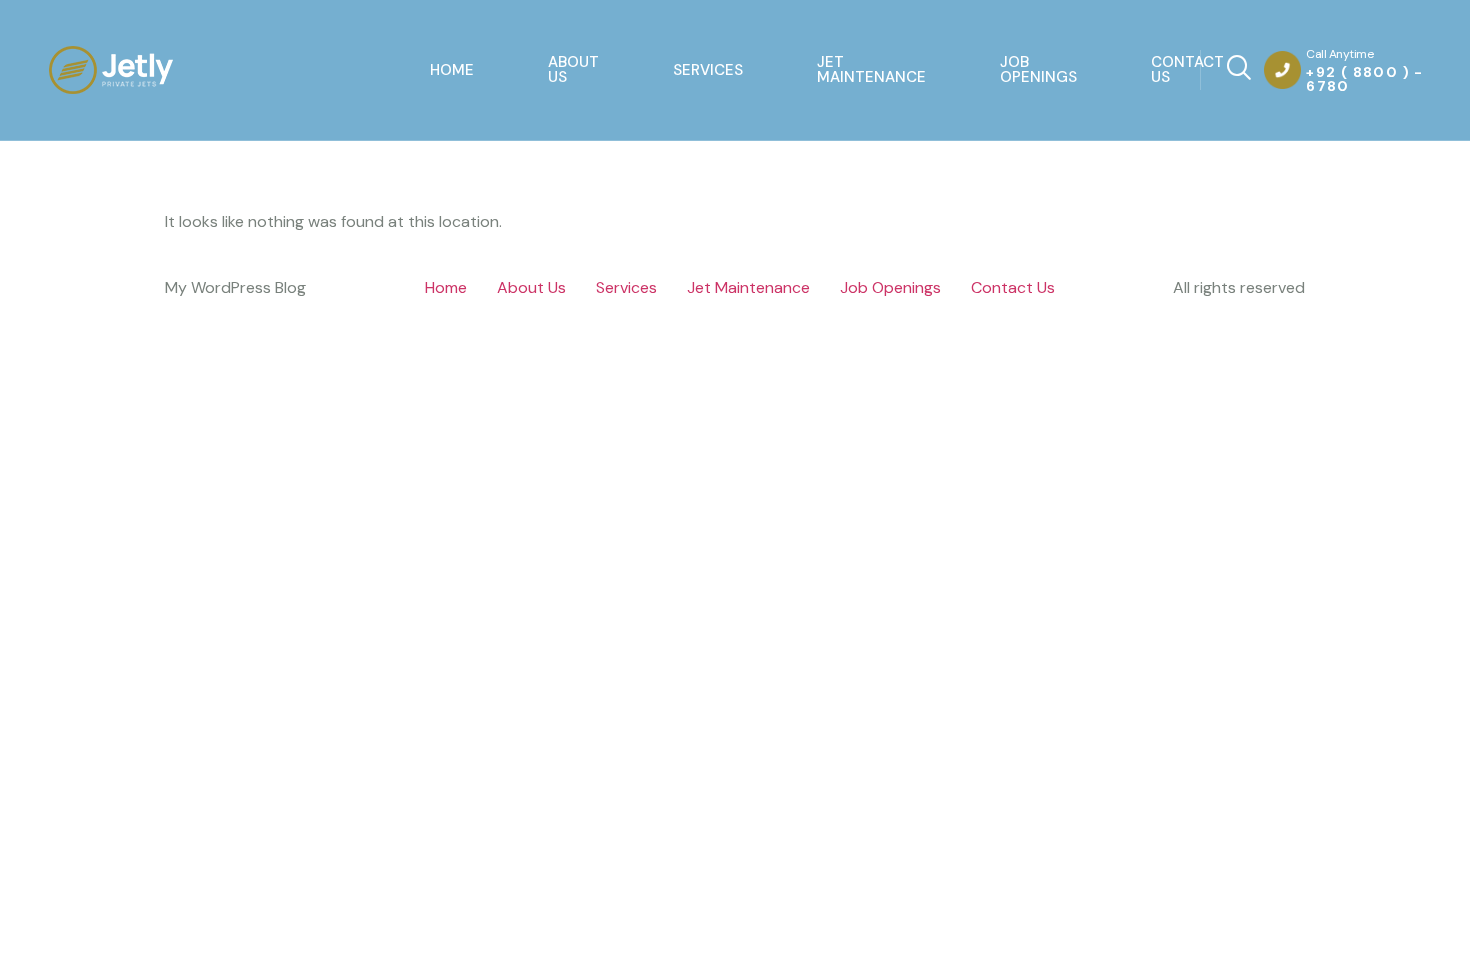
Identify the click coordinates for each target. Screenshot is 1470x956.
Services (708, 70)
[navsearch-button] (1220, 70)
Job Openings (1038, 69)
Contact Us (1187, 69)
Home (452, 70)
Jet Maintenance (871, 69)
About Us (573, 69)
